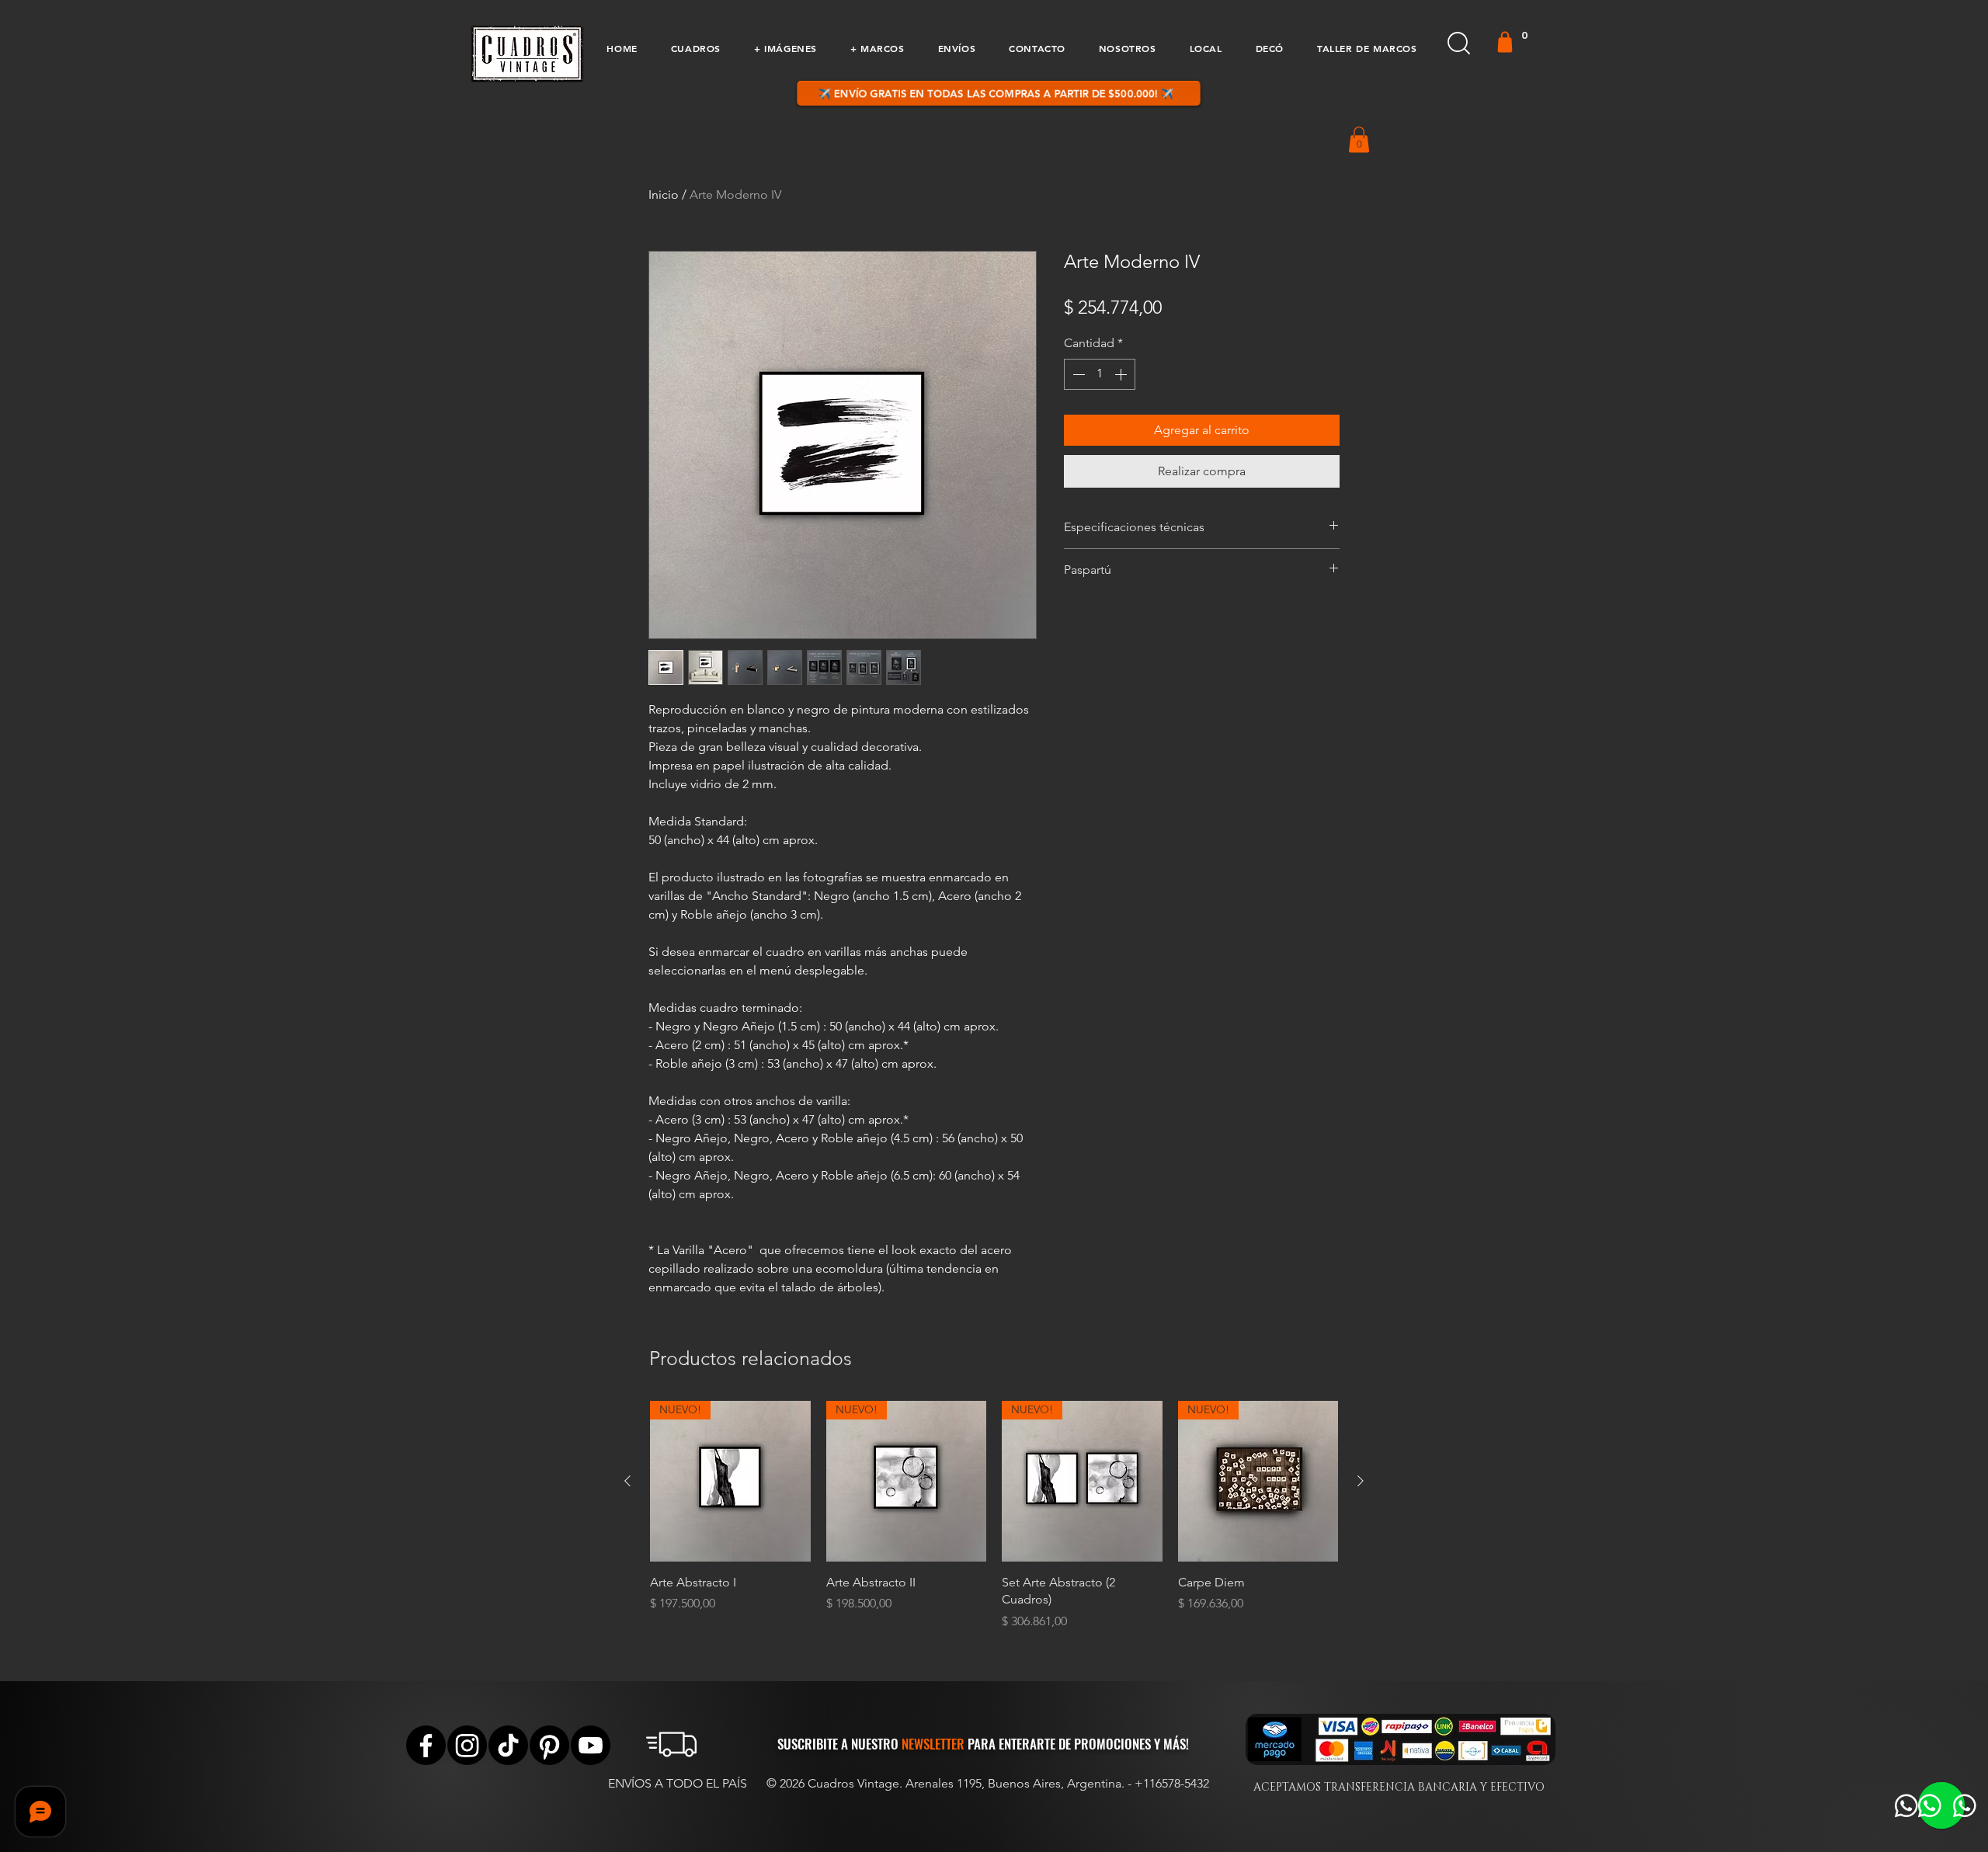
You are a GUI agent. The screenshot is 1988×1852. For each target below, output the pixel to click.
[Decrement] (1077, 374)
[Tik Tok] (508, 1745)
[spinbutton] (1100, 374)
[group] (994, 1515)
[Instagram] (467, 1745)
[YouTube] (591, 1745)
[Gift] (1505, 42)
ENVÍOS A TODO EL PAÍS (678, 1783)
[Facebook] (426, 1745)
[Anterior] (627, 1481)
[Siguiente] (1361, 1481)
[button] (695, 48)
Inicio (664, 195)
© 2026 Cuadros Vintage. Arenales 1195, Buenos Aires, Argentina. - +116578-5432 (988, 1783)
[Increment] (1122, 374)
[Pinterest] (549, 1745)
